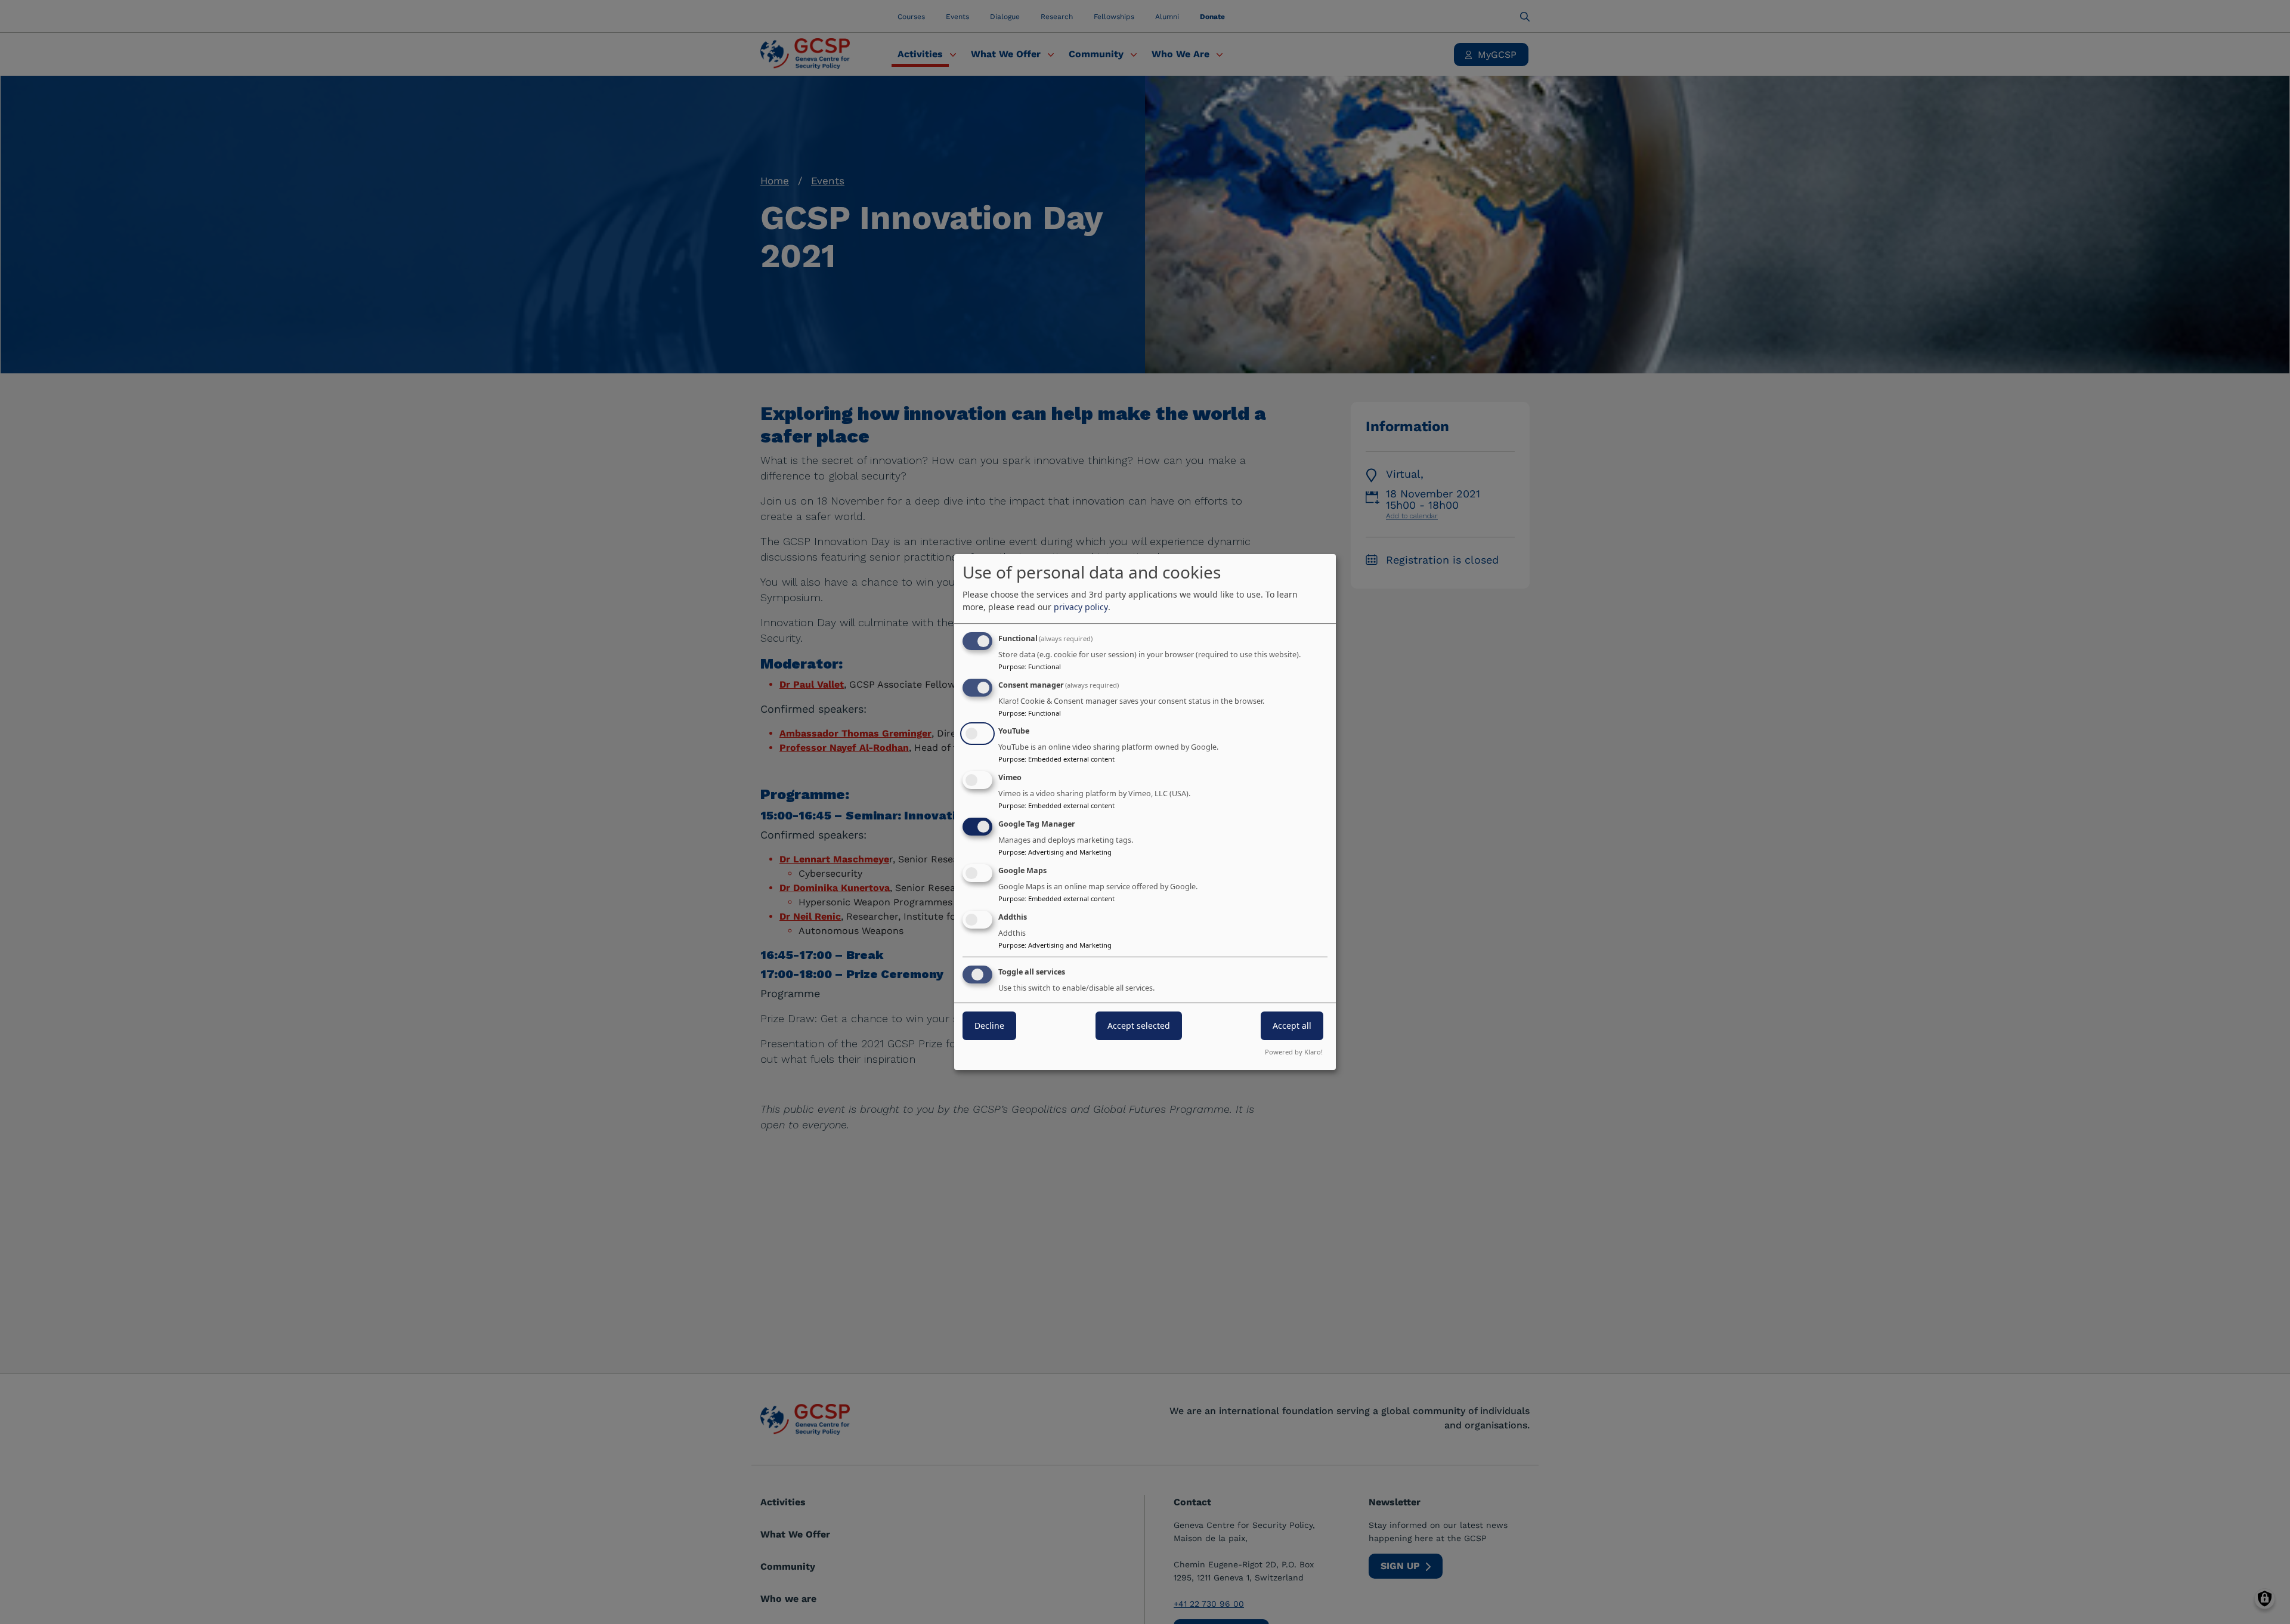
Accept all (1292, 1026)
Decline (989, 1026)
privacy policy (1081, 607)
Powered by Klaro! (1294, 1052)
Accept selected (1139, 1026)
